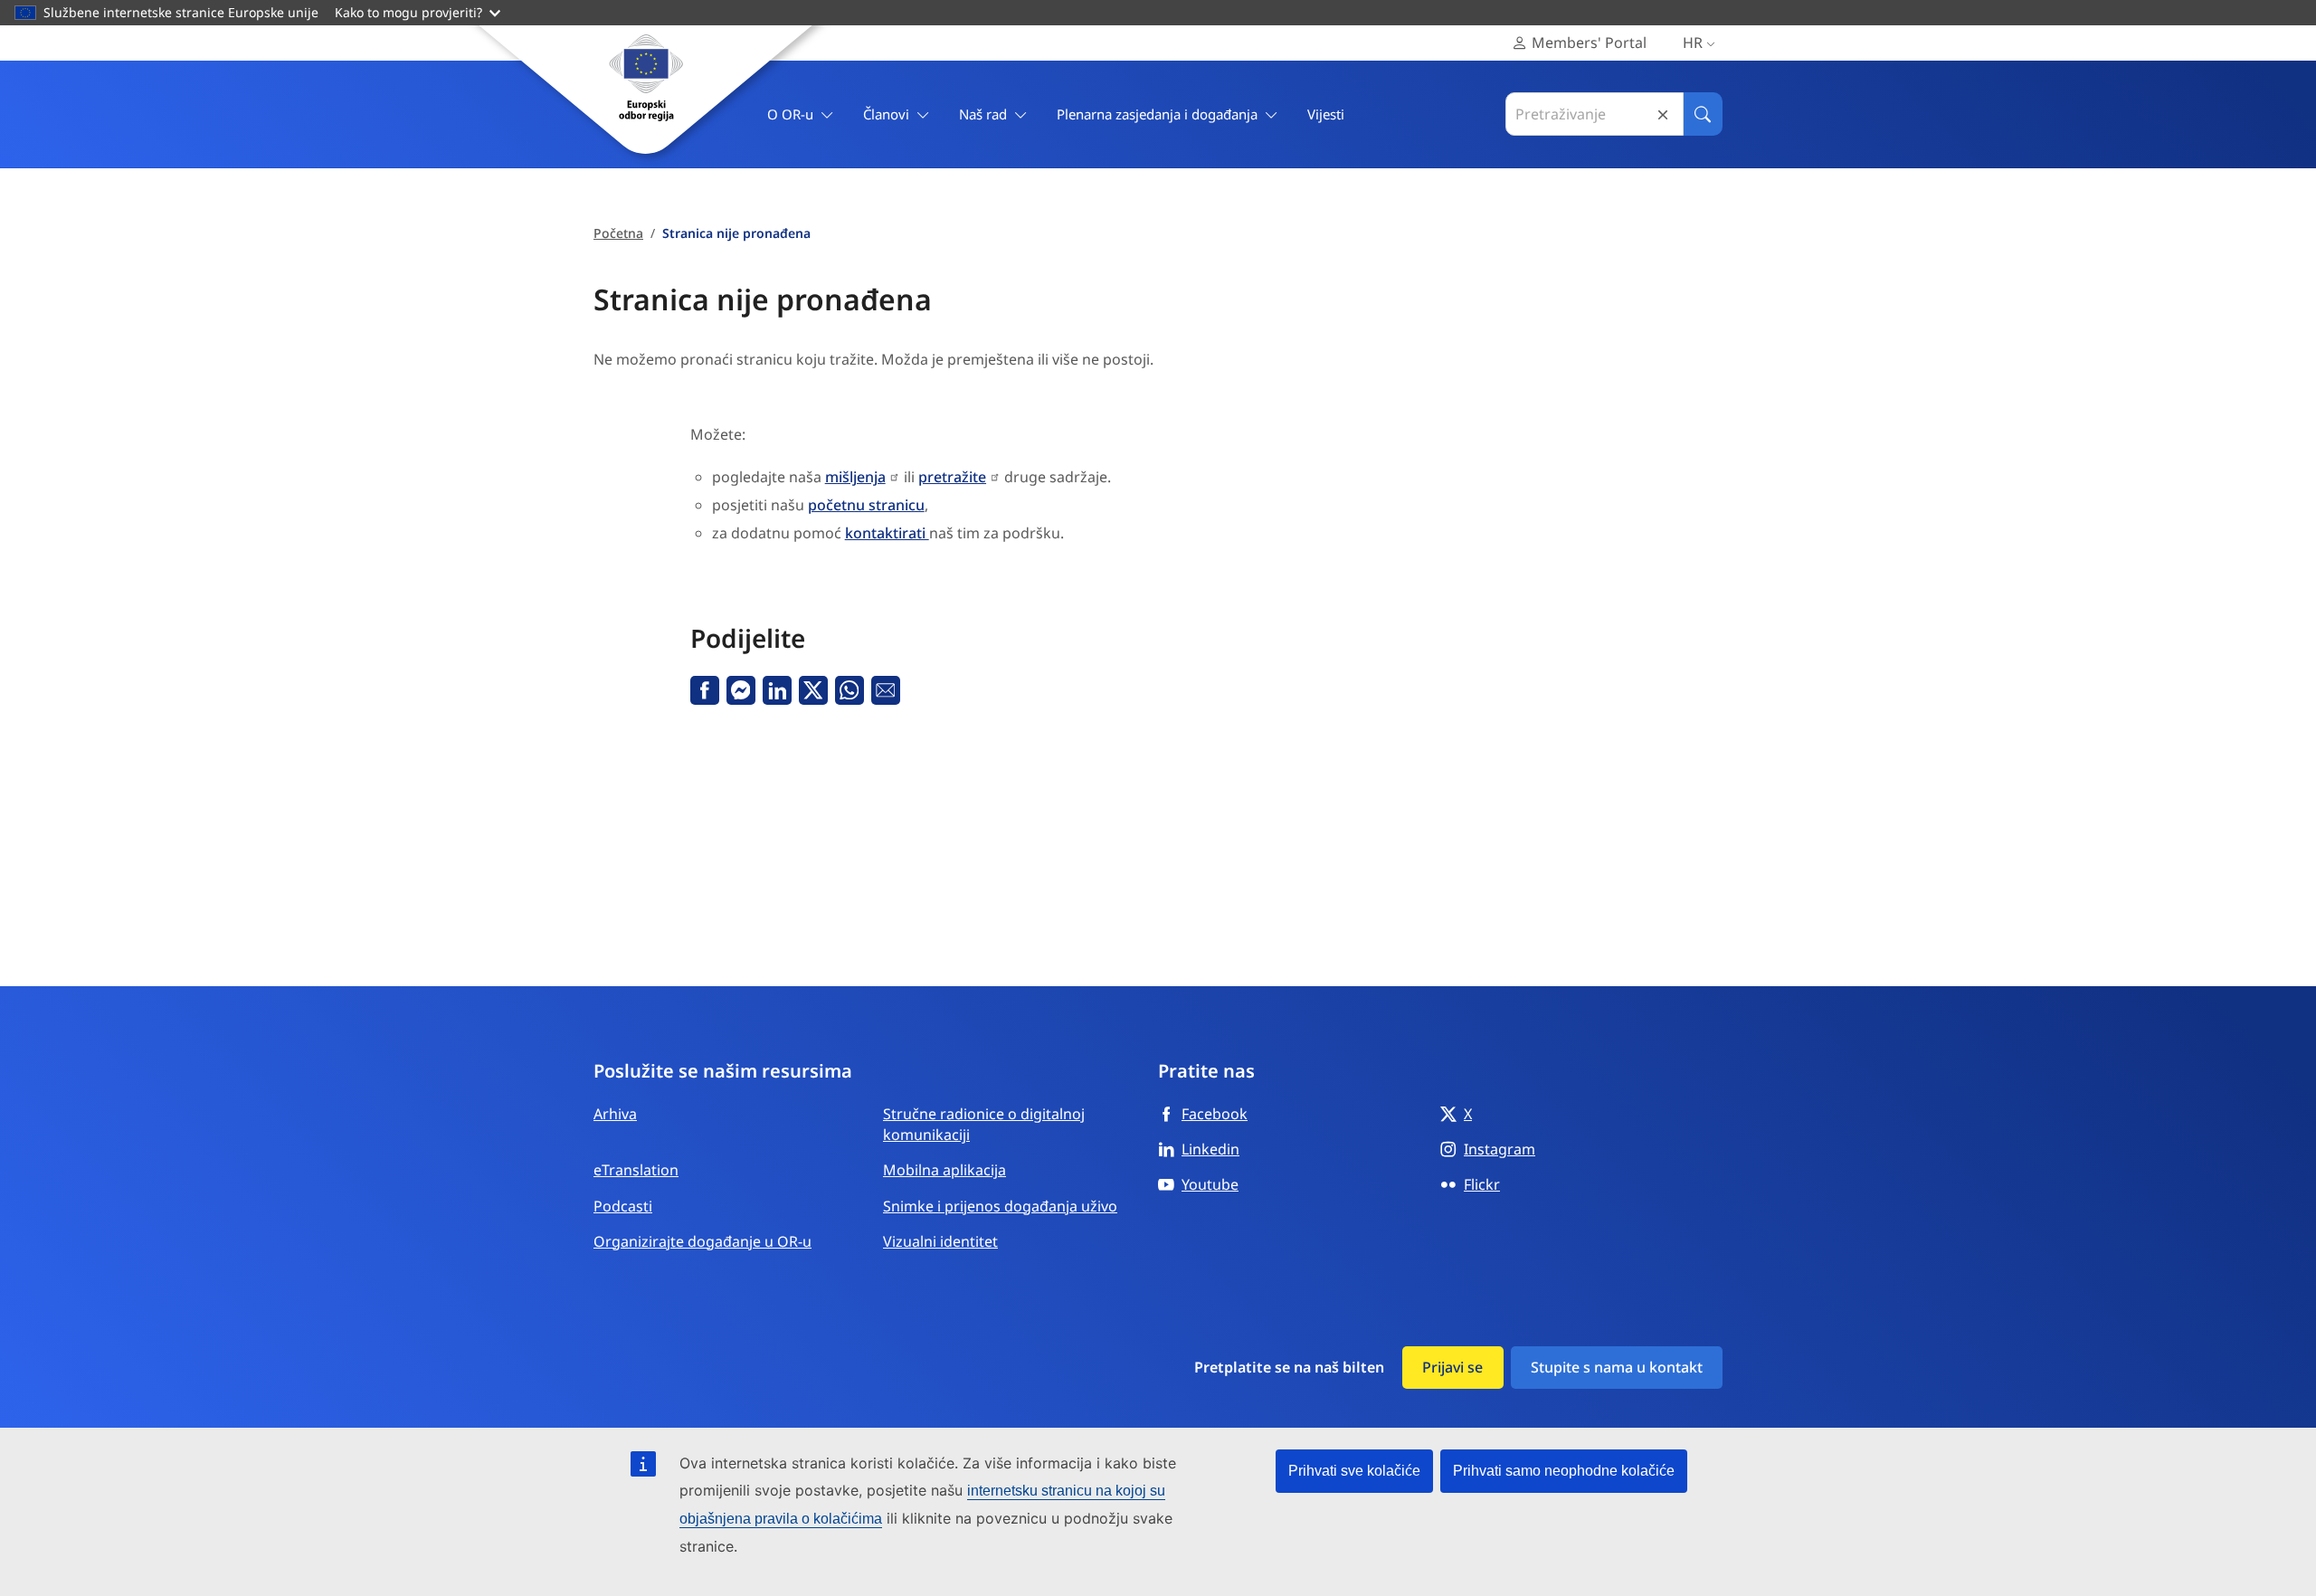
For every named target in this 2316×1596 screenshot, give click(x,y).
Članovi (886, 114)
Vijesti (1326, 114)
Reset (1663, 114)
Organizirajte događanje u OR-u (702, 1241)
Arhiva (615, 1114)
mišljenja (855, 477)
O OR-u (790, 114)
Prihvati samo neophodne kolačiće (1564, 1471)
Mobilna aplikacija (944, 1170)
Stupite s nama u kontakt (1617, 1367)
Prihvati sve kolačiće (1354, 1471)
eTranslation (636, 1170)
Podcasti (623, 1206)
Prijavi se (1452, 1367)
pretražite (952, 477)
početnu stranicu (866, 505)
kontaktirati (887, 533)
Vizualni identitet (940, 1241)
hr (1693, 43)
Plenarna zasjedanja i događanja (1157, 114)
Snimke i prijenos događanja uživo (1000, 1206)
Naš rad (983, 114)
